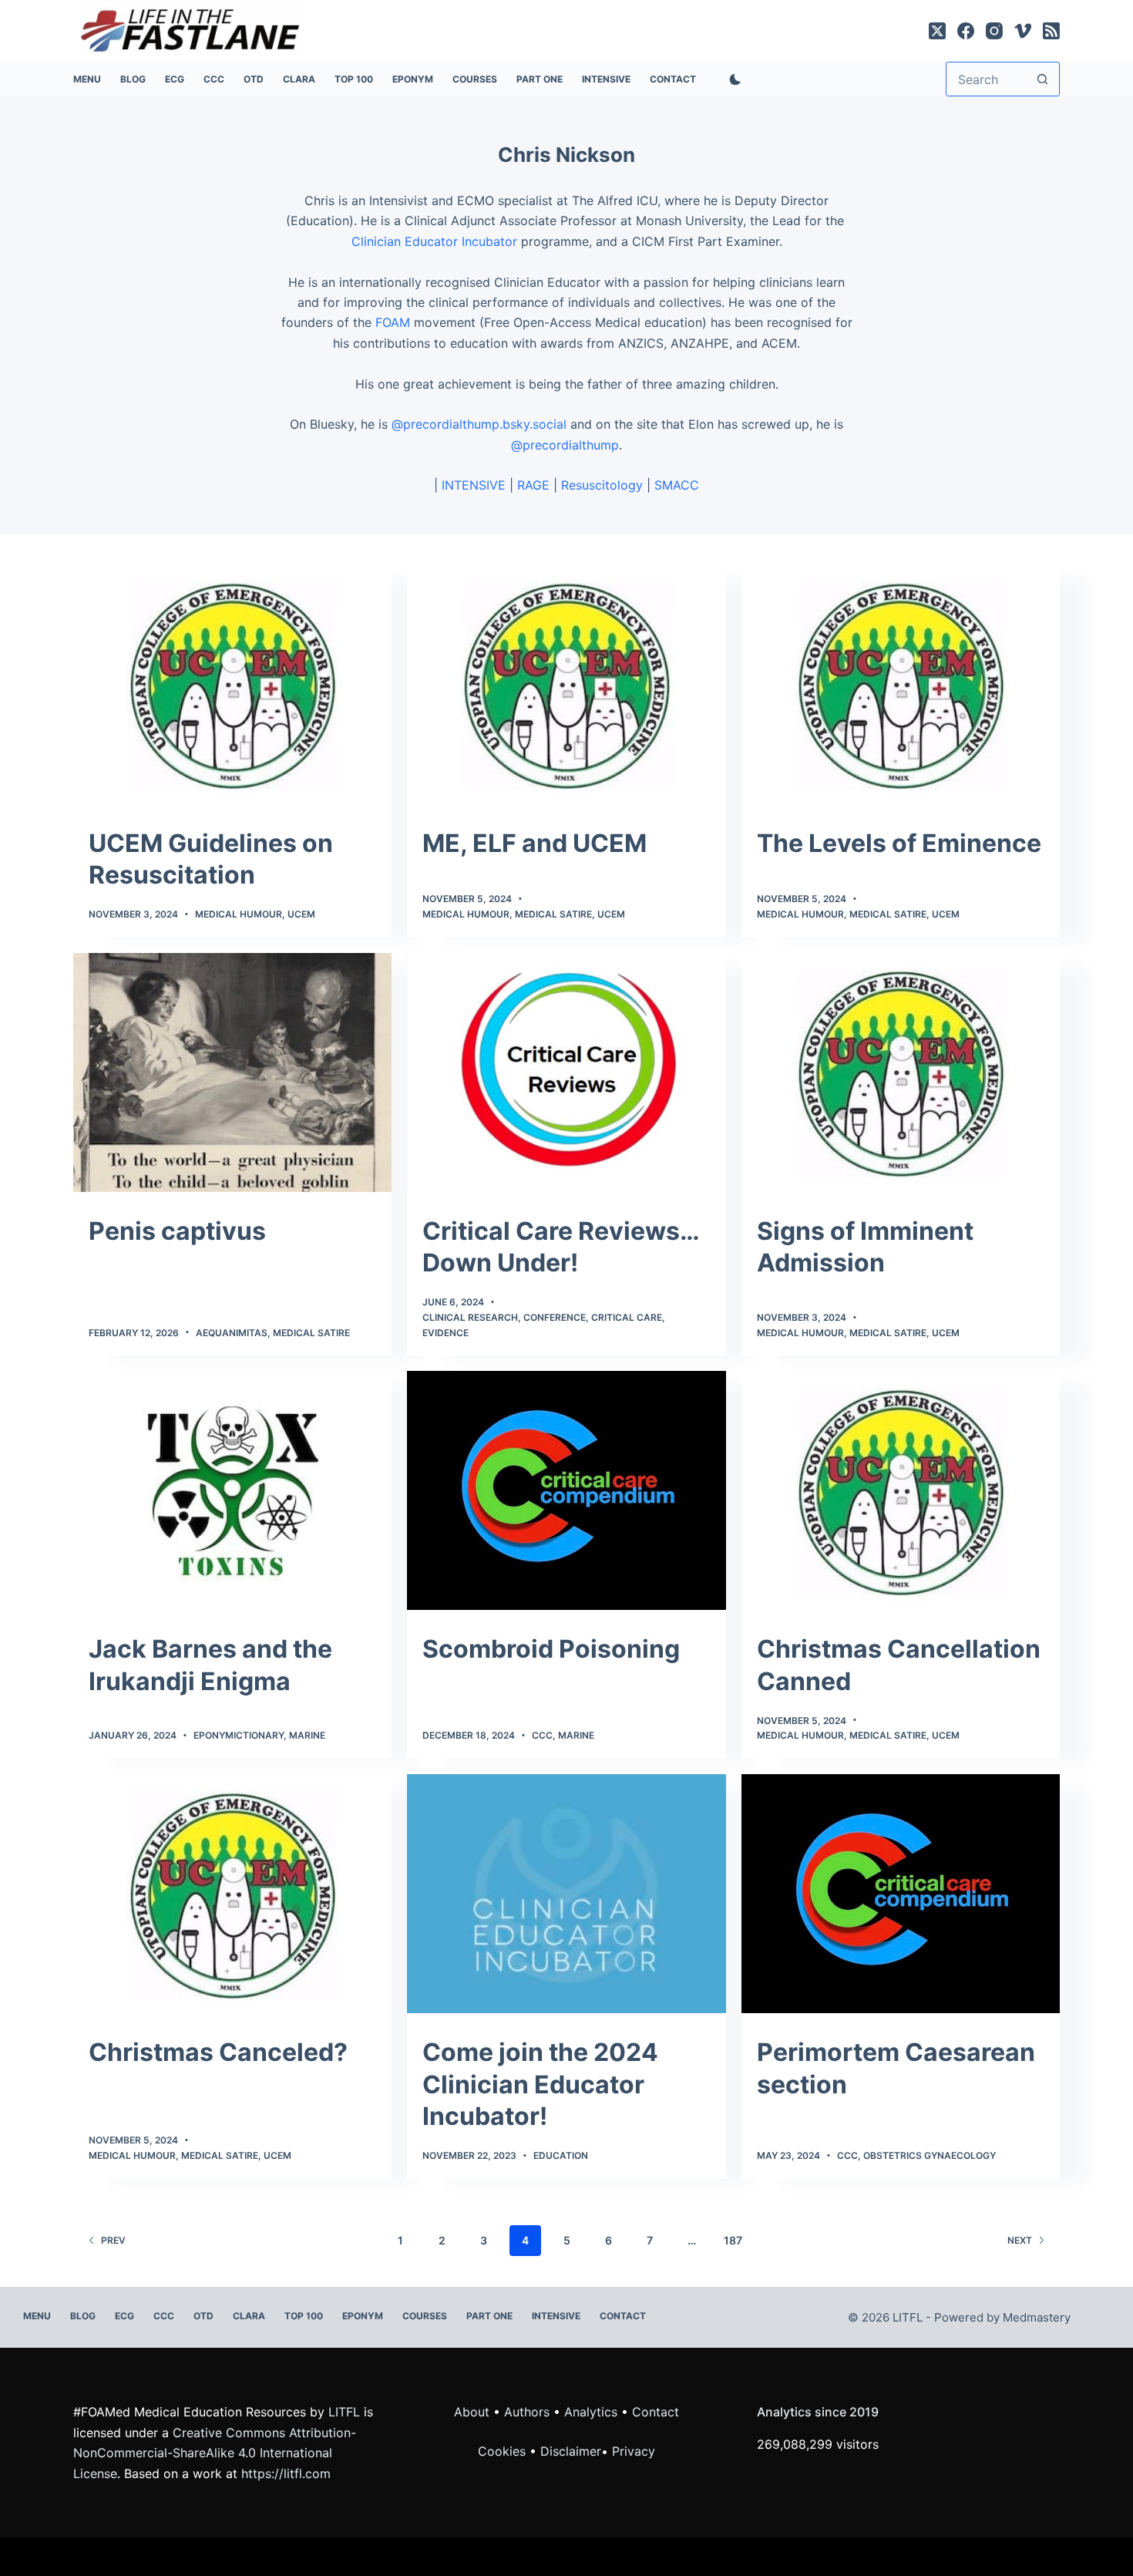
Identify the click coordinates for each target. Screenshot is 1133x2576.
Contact (673, 79)
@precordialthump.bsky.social (479, 424)
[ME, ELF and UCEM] (566, 685)
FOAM (393, 322)
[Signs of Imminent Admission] (901, 1072)
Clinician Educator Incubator (434, 241)
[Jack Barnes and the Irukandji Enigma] (232, 1490)
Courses (475, 79)
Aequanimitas (232, 1333)
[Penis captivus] (232, 1072)
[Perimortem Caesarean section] (901, 1894)
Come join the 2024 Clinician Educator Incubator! (540, 2084)
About (472, 2412)
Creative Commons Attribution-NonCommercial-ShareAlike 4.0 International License (215, 2453)
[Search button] (1042, 79)
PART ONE (540, 79)
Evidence (445, 1333)
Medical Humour (239, 914)
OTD (254, 79)
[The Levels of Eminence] (901, 685)
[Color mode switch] (732, 79)
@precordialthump (565, 445)
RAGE (533, 485)
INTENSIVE (606, 79)
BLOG (133, 79)
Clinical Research (470, 1317)
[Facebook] (966, 31)
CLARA (299, 79)
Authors (527, 2412)
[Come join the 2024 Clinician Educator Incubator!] (566, 1894)
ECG (175, 79)
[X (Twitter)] (937, 31)
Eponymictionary (239, 1735)
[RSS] (1051, 31)
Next (1020, 2240)
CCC (214, 79)
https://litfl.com (286, 2473)
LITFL (344, 2412)
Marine (307, 1735)
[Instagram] (994, 31)
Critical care (627, 1317)
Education (561, 2155)
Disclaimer (571, 2451)
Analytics (591, 2412)
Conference (555, 1317)
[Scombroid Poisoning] (566, 1490)
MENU (87, 79)
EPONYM (413, 79)
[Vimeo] (1023, 31)
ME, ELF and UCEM (535, 843)
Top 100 (354, 79)
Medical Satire (553, 914)
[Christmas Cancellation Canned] (901, 1490)
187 (733, 2240)
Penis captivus (177, 1231)
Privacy (634, 2451)
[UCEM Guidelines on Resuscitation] (232, 685)
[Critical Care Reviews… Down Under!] (566, 1072)
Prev (113, 2240)
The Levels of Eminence (899, 843)
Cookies (504, 2451)
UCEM (301, 914)
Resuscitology (602, 485)
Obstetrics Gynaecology (930, 2155)
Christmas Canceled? (218, 2052)
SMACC (677, 485)
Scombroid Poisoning (551, 1649)
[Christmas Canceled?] (232, 1894)
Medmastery (1037, 2317)
